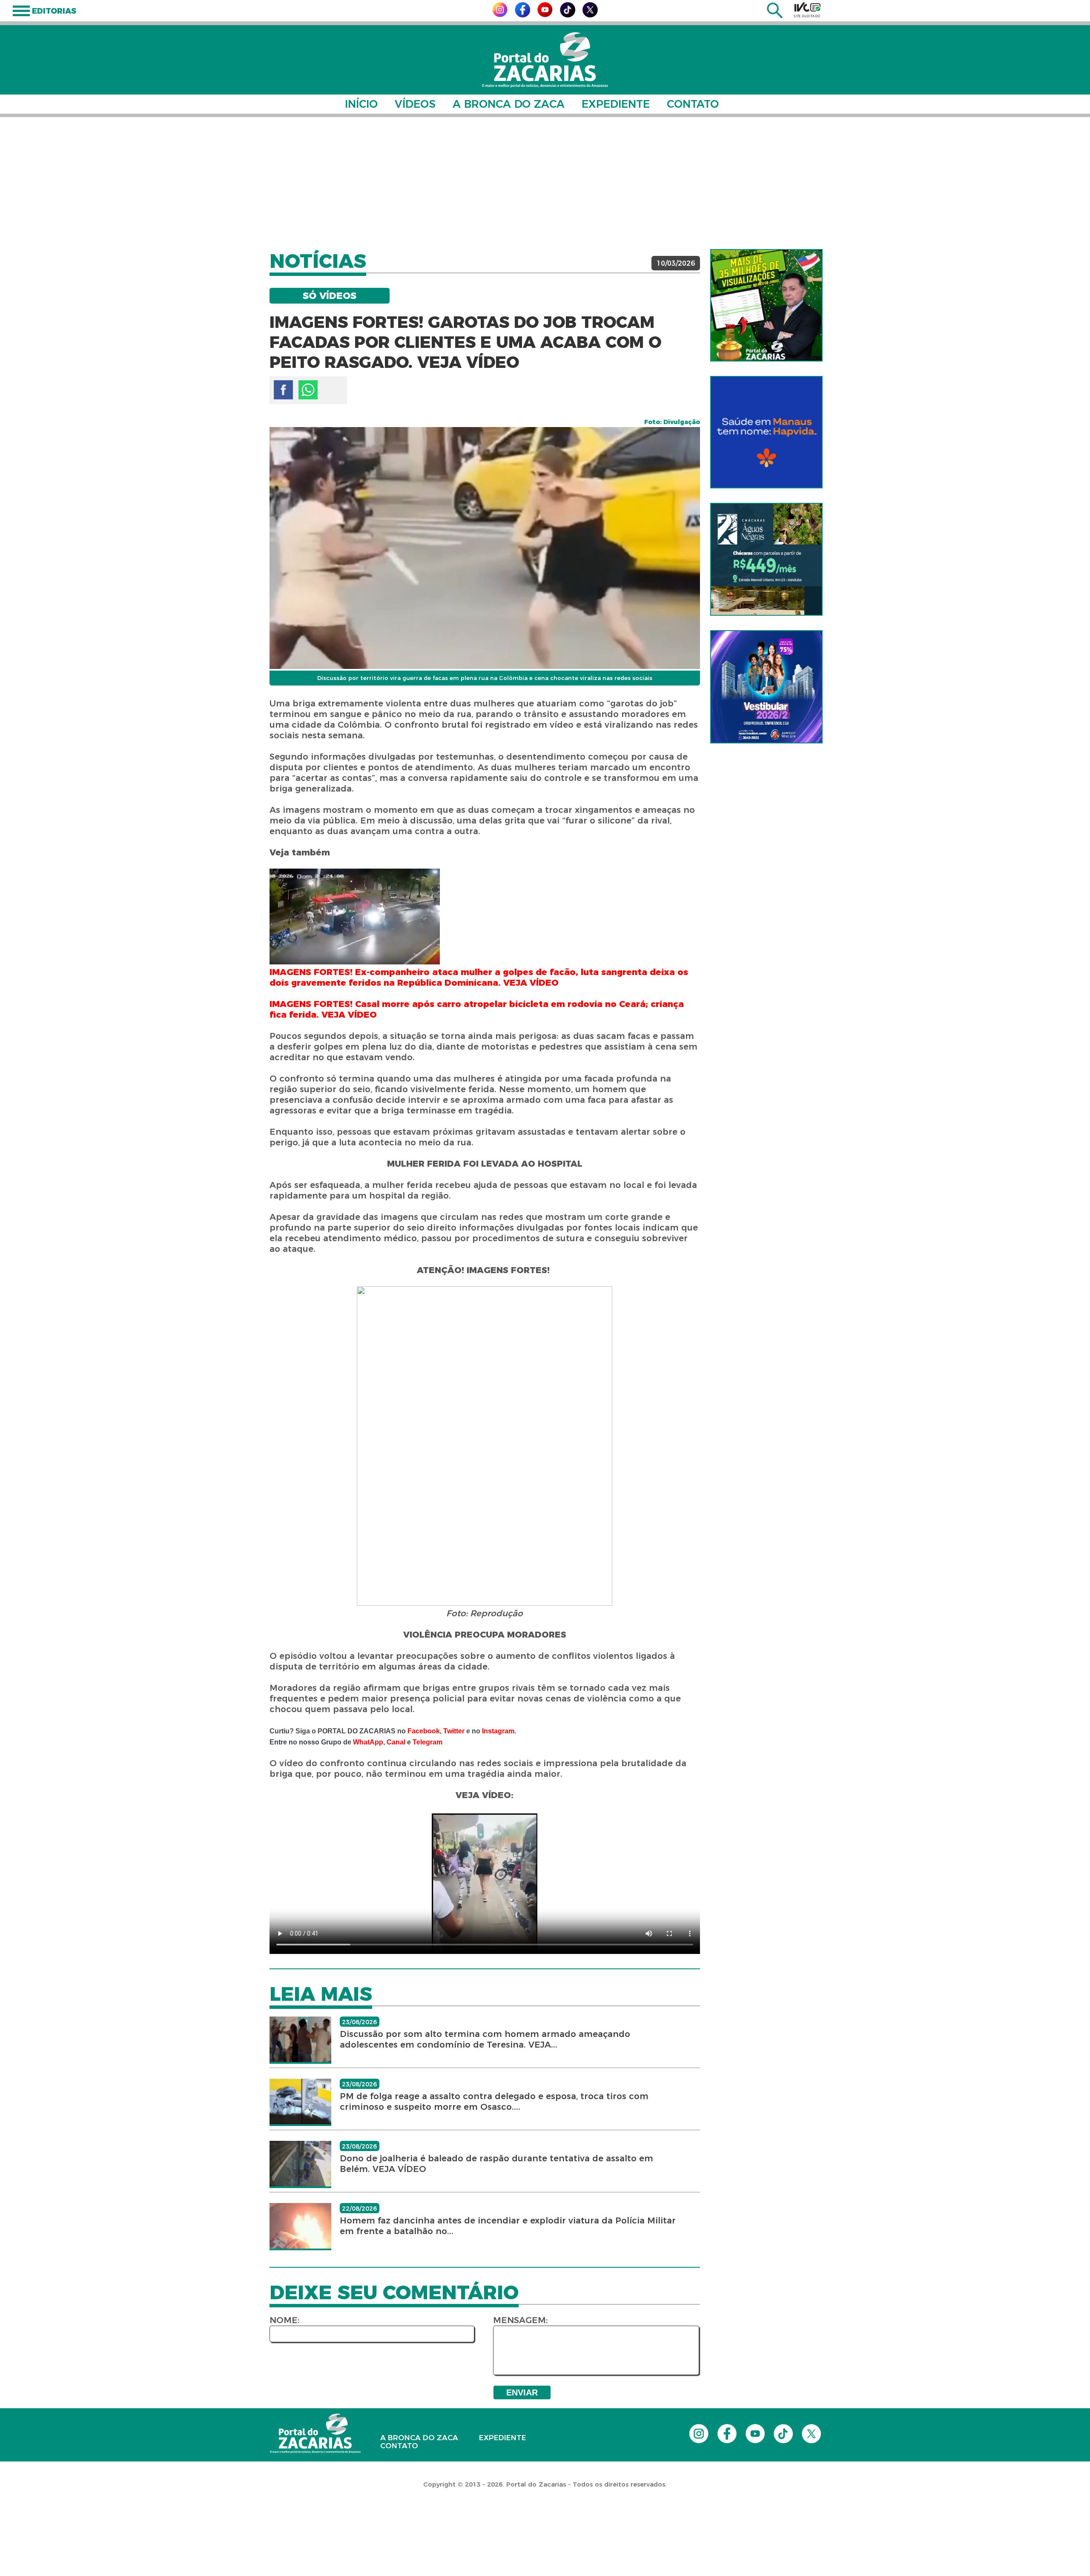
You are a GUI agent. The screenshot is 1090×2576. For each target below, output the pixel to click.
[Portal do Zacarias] (545, 60)
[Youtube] (545, 15)
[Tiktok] (568, 15)
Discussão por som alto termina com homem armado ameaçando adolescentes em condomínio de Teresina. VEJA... (485, 2039)
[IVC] (807, 10)
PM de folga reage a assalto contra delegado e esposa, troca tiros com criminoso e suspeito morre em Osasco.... (494, 2101)
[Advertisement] (545, 183)
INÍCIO (361, 104)
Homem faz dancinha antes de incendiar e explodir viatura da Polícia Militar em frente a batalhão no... (508, 2226)
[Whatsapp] (308, 390)
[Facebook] (522, 15)
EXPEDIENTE (616, 104)
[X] (590, 15)
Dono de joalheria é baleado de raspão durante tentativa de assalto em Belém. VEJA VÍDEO (496, 2164)
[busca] (775, 16)
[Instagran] (500, 15)
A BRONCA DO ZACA (509, 104)
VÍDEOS (415, 104)
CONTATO (693, 104)
